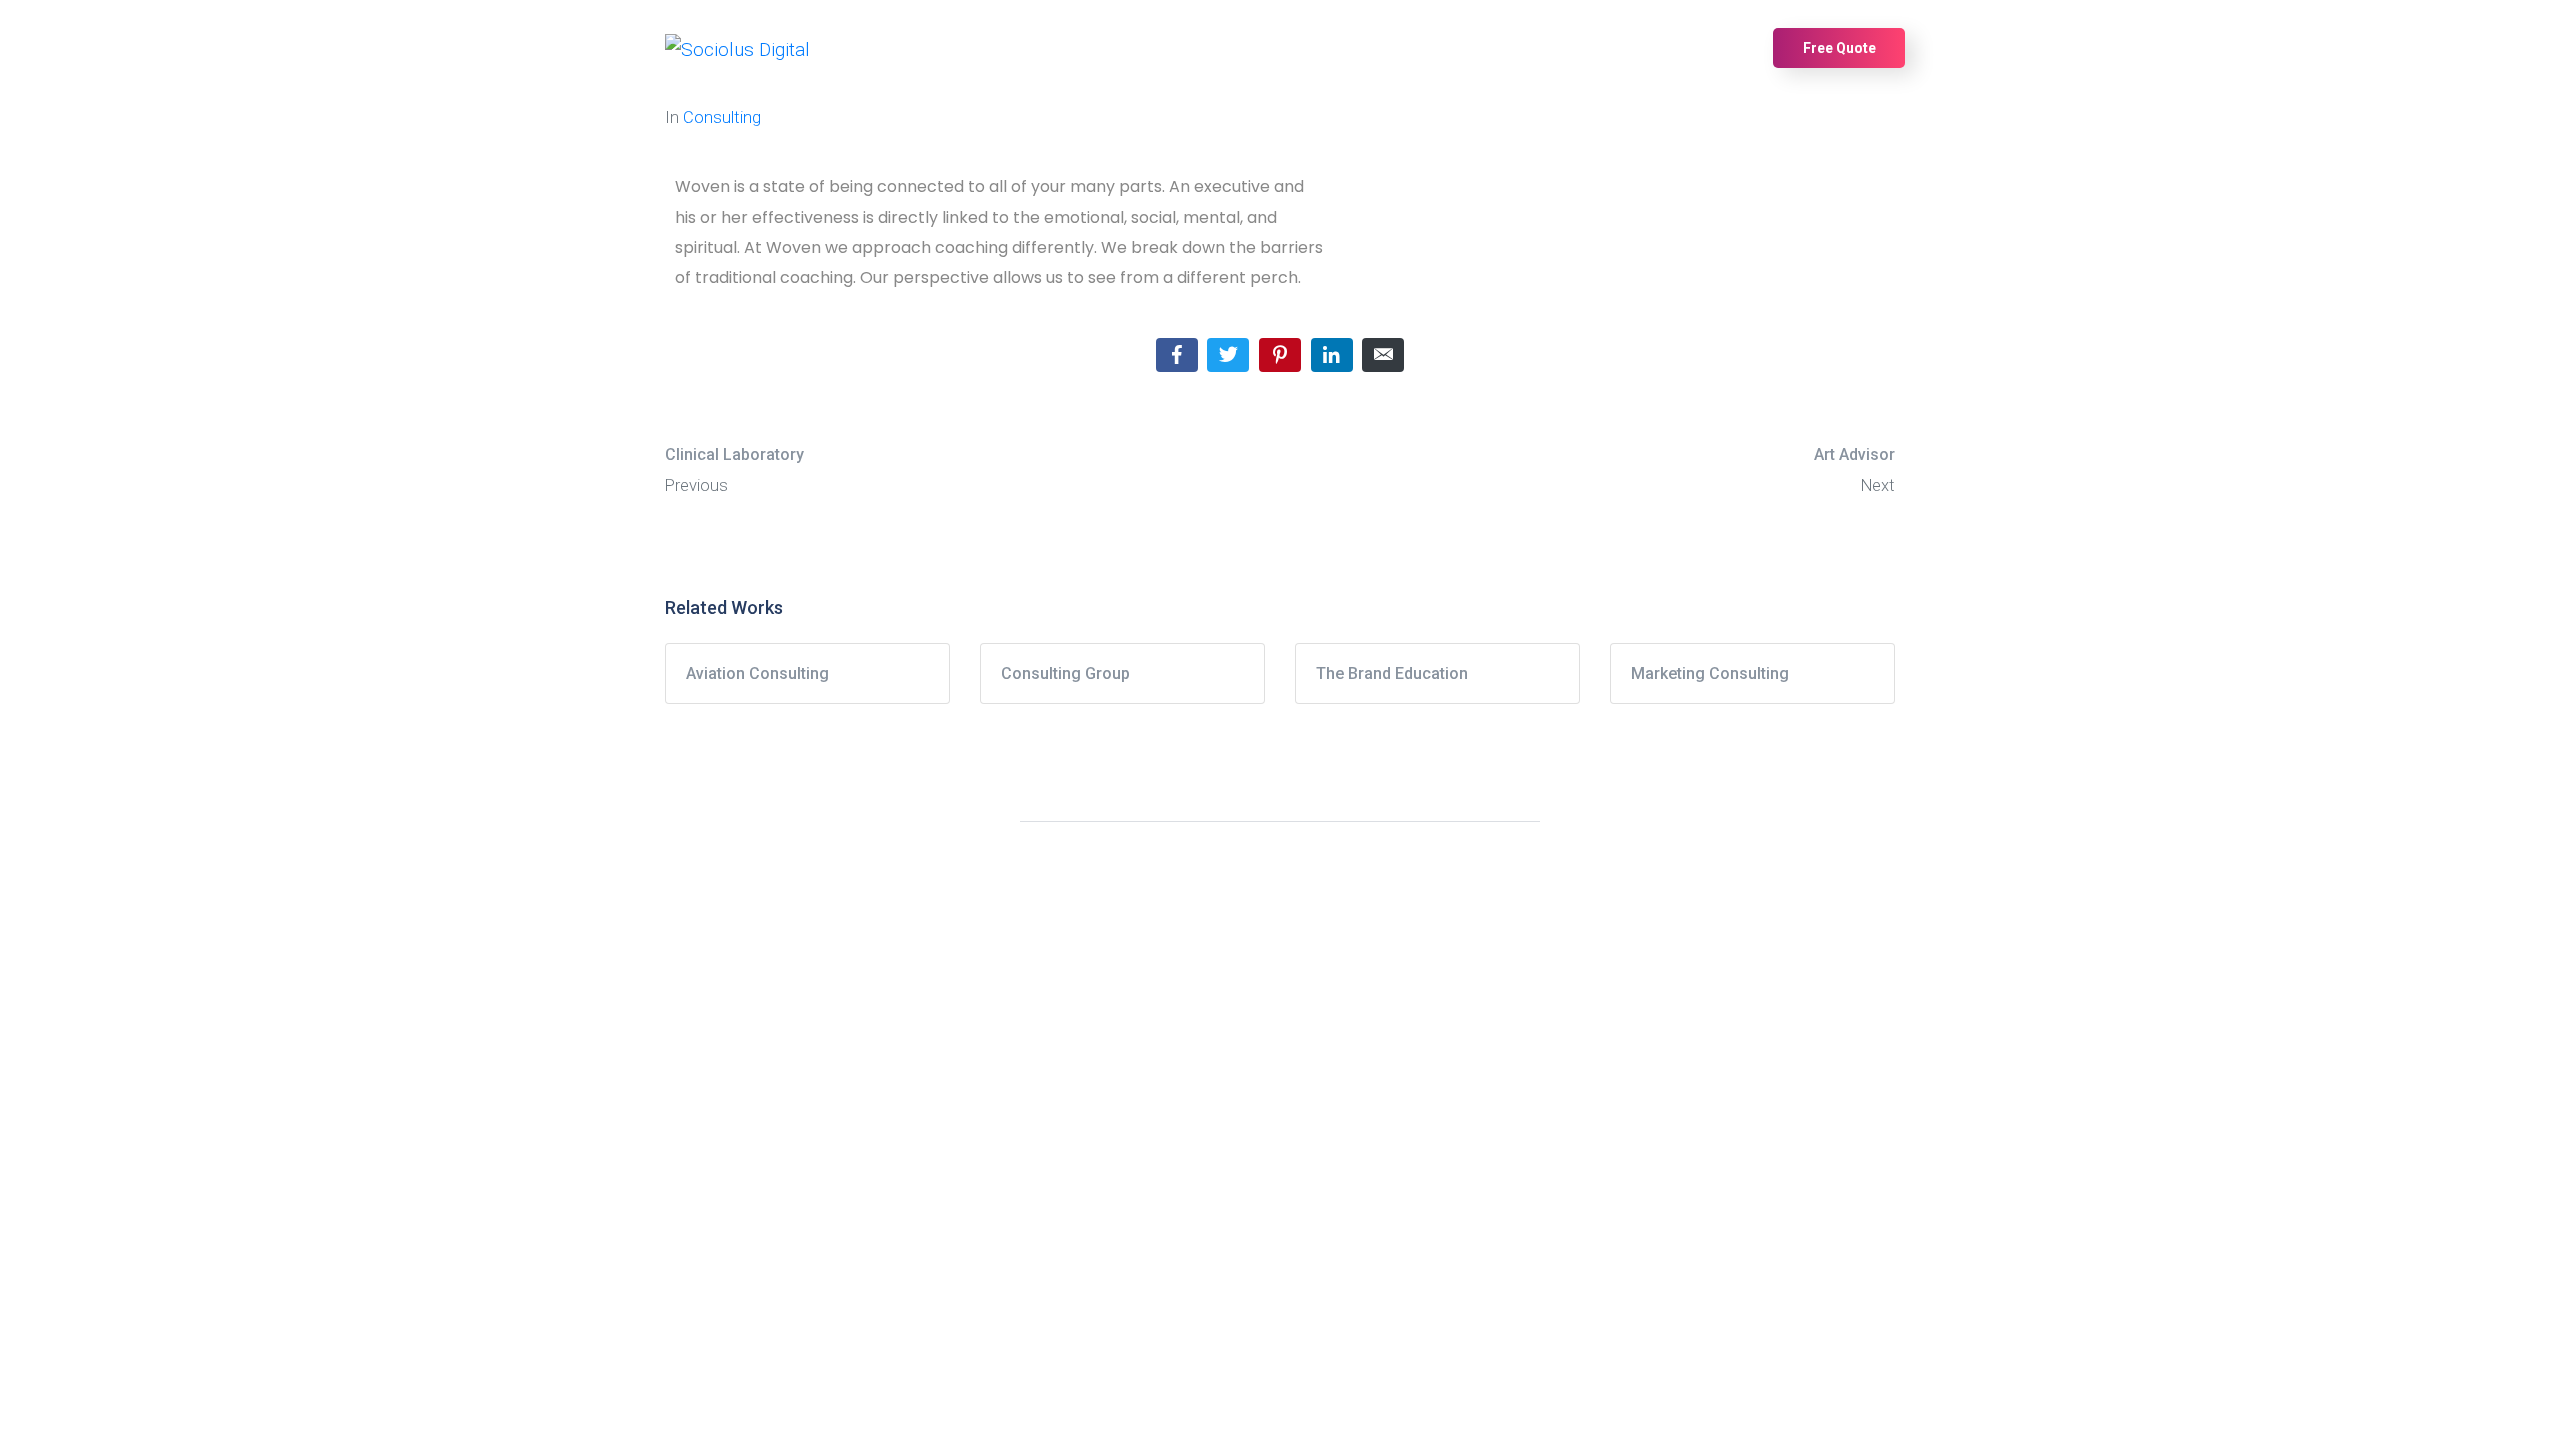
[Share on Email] (1383, 355)
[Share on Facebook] (1177, 355)
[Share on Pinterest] (1280, 355)
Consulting (722, 117)
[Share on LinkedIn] (1332, 355)
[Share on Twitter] (1228, 355)
